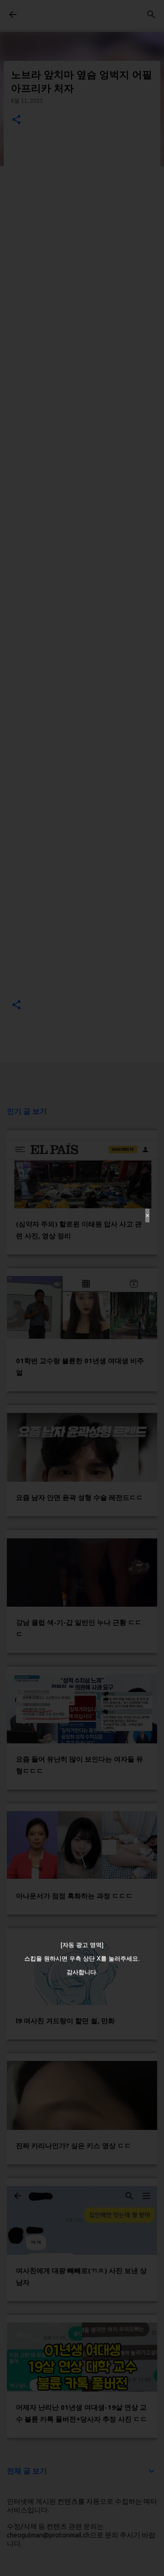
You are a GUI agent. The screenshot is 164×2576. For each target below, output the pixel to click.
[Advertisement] (82, 1288)
